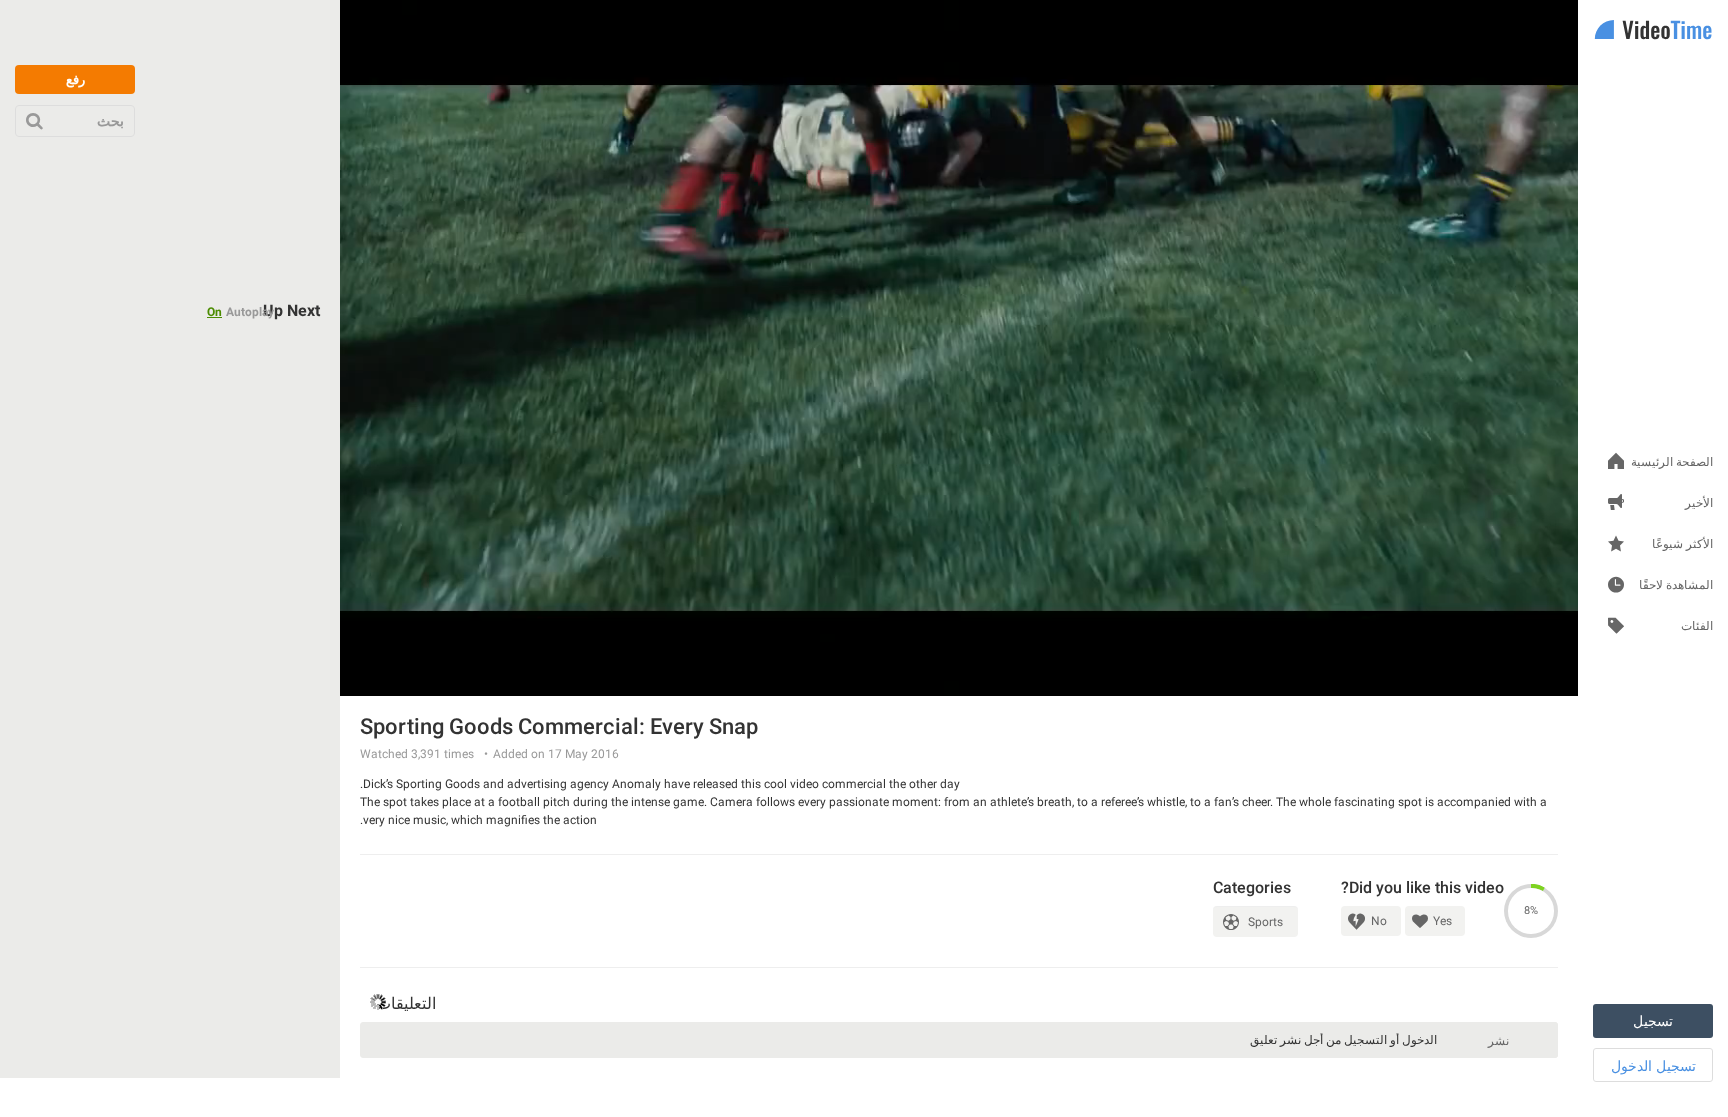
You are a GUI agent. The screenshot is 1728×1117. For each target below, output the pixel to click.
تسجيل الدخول (1653, 1066)
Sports (1265, 922)
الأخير (1699, 503)
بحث (110, 121)
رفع (75, 79)
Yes (1442, 921)
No (1379, 921)
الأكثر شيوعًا (1682, 544)
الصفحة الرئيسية (1672, 462)
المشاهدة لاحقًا (1676, 585)
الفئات (1697, 626)
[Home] (1653, 31)
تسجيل (1653, 1021)
